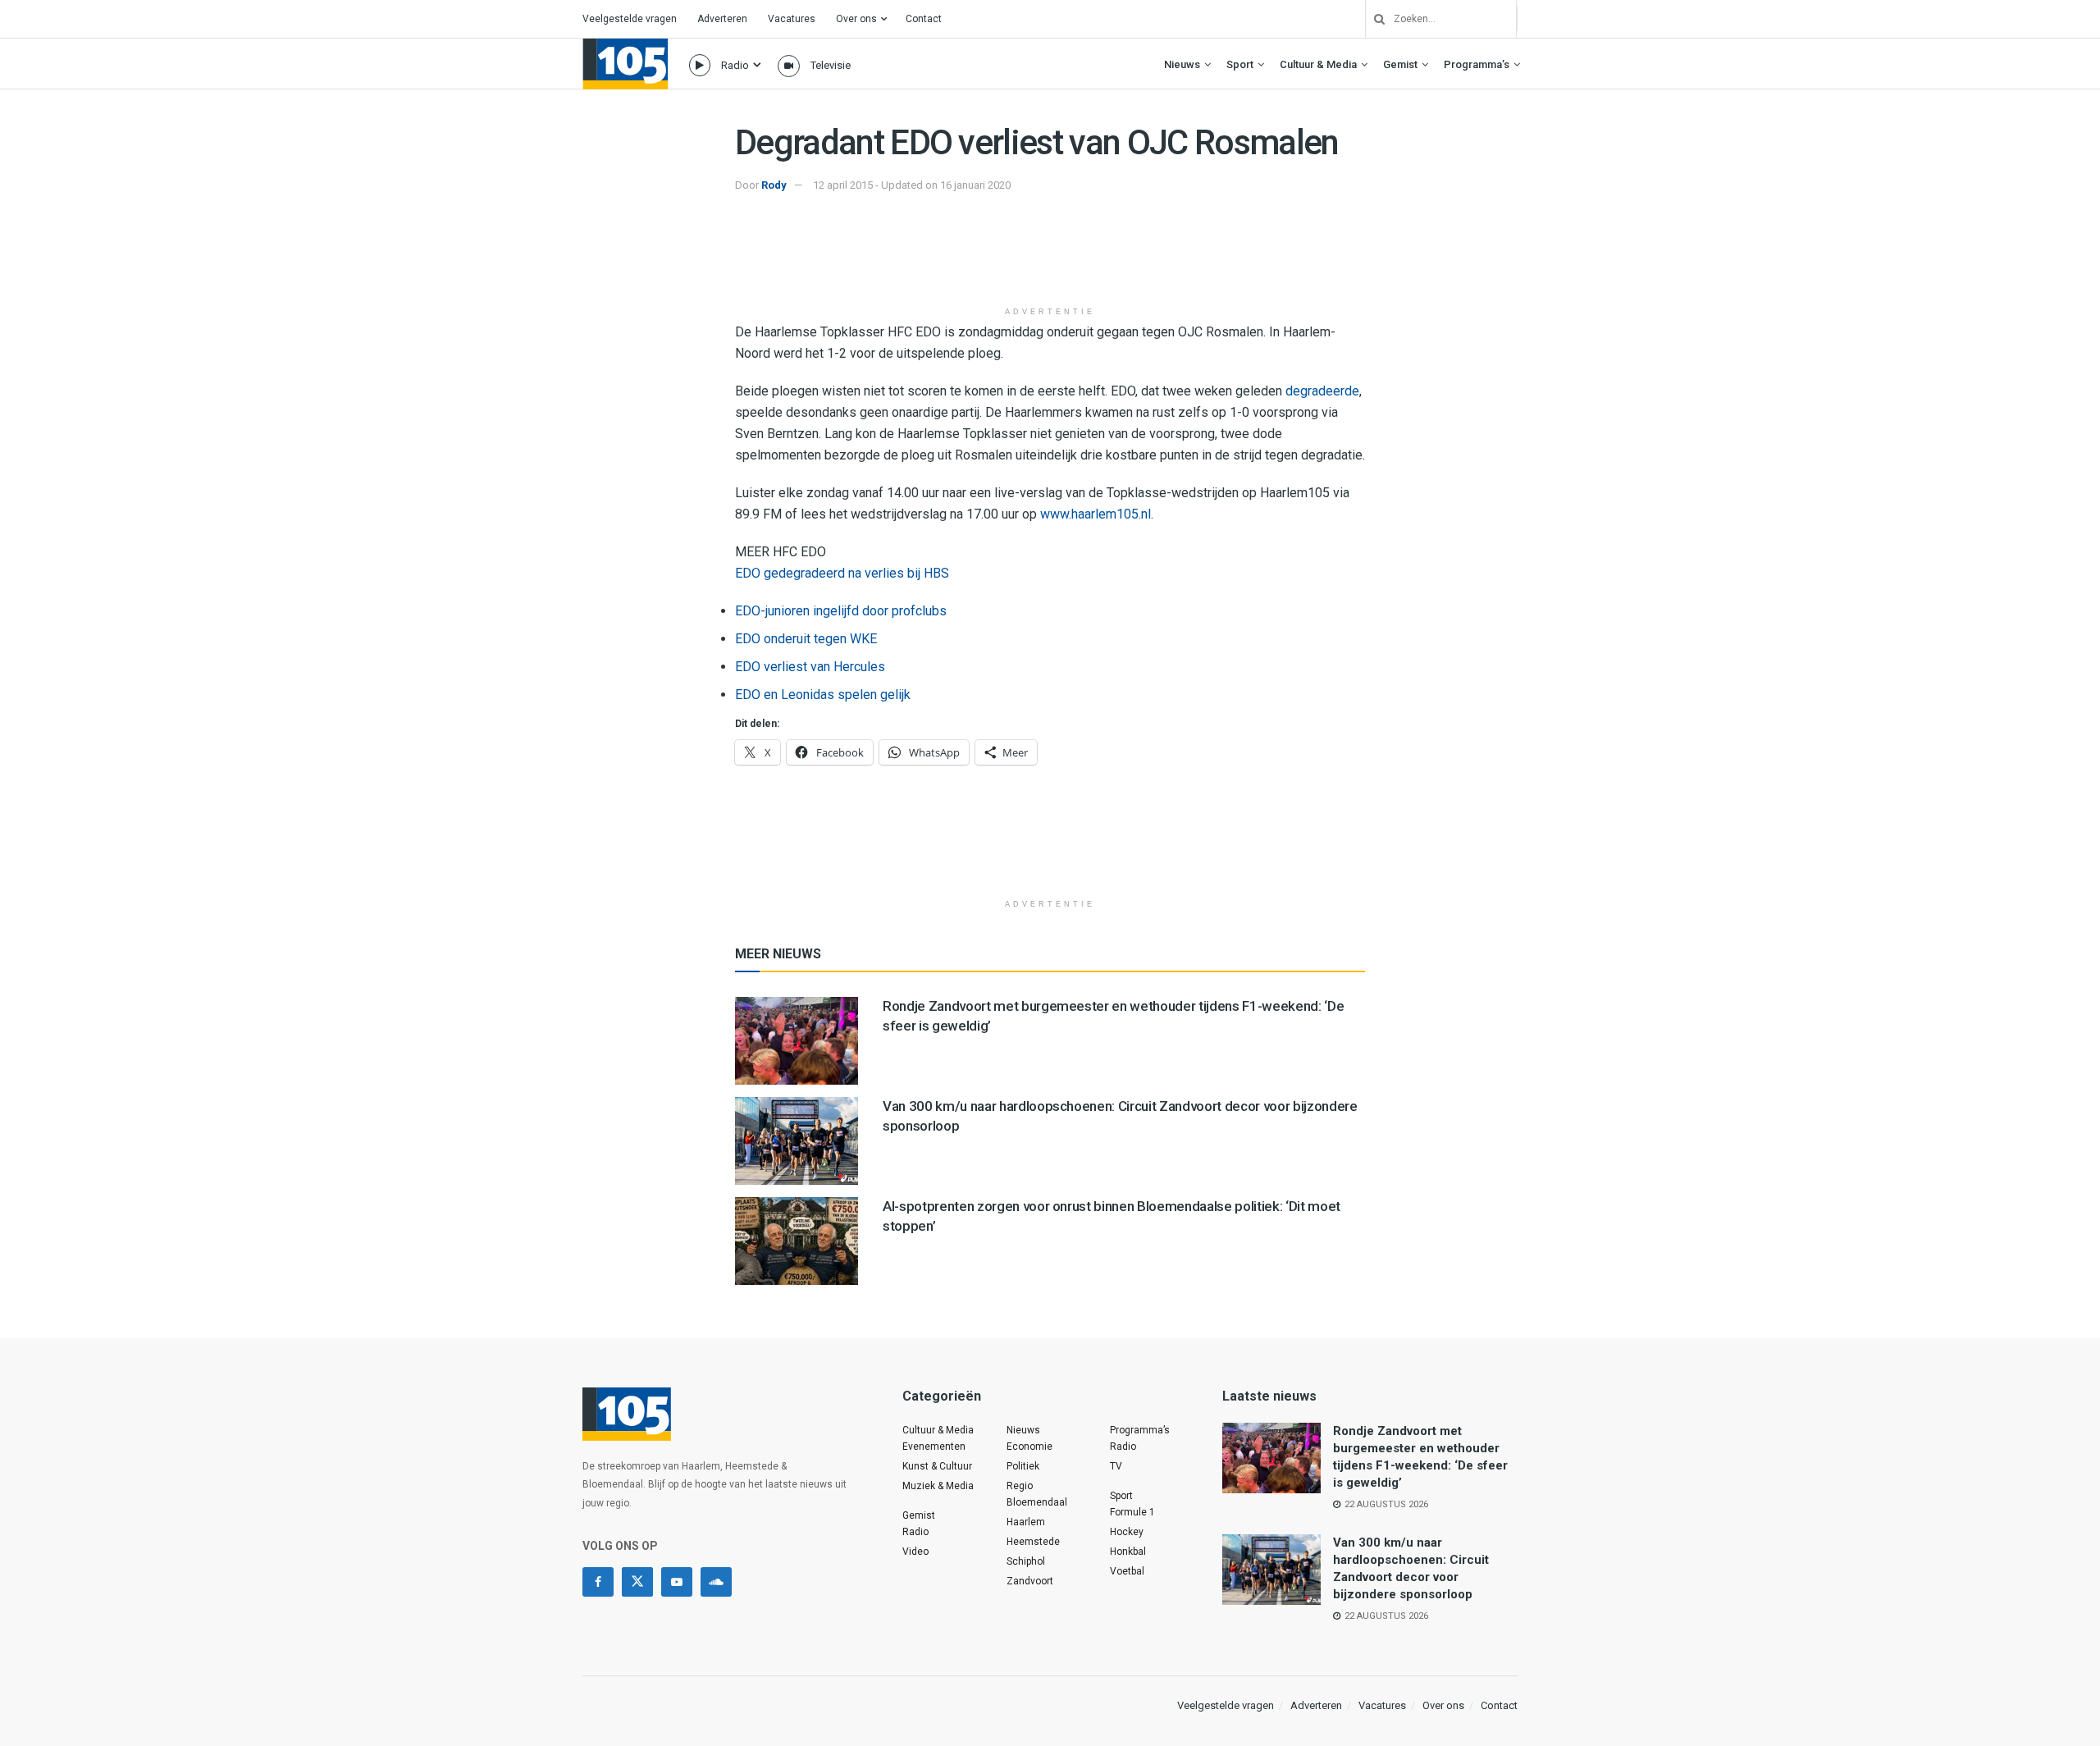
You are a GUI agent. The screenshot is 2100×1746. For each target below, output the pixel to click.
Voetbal (1127, 1571)
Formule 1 (1132, 1512)
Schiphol (1026, 1561)
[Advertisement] (1050, 257)
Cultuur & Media (1318, 64)
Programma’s (1477, 64)
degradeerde (1322, 391)
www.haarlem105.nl (1096, 514)
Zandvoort (1030, 1581)
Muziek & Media (938, 1486)
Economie (1029, 1447)
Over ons (856, 19)
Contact (924, 19)
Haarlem (1026, 1522)
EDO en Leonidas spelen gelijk (823, 695)
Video (915, 1552)
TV (1116, 1466)
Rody (774, 185)
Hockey (1127, 1532)
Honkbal (1128, 1552)
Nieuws (1182, 64)
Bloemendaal (1037, 1502)
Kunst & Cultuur (937, 1466)
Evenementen (934, 1447)
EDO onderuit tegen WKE (806, 639)
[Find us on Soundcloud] (716, 1582)
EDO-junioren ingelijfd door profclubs (841, 611)
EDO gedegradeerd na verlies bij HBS (842, 573)
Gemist (1400, 64)
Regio (1020, 1486)
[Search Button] (1373, 19)
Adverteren (722, 19)
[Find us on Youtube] (677, 1582)
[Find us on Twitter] (637, 1582)
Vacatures (792, 19)
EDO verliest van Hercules (810, 667)
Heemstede (1033, 1542)
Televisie (831, 65)
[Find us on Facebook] (598, 1582)
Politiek (1023, 1466)
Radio (735, 65)
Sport (1240, 64)
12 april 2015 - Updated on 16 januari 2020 (912, 185)
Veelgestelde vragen (630, 19)
